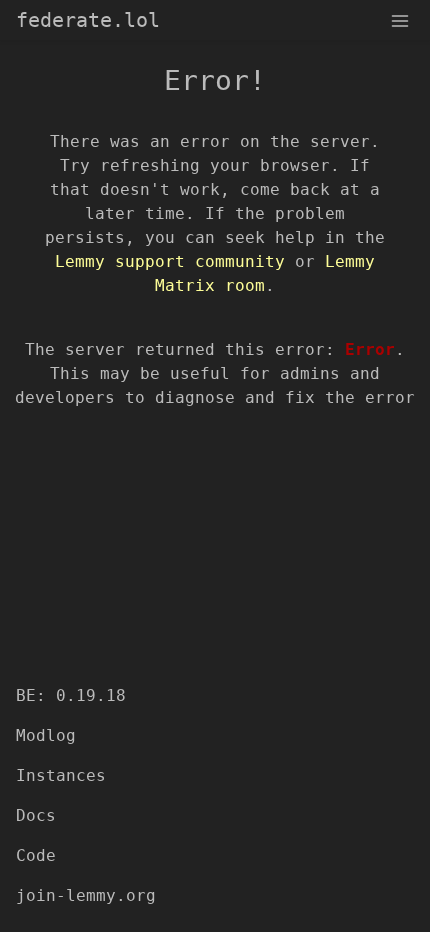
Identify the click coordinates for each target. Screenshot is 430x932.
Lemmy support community (170, 261)
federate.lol (88, 20)
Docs (36, 815)
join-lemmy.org (86, 895)
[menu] (400, 20)
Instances (61, 775)
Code (36, 855)
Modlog (46, 735)
